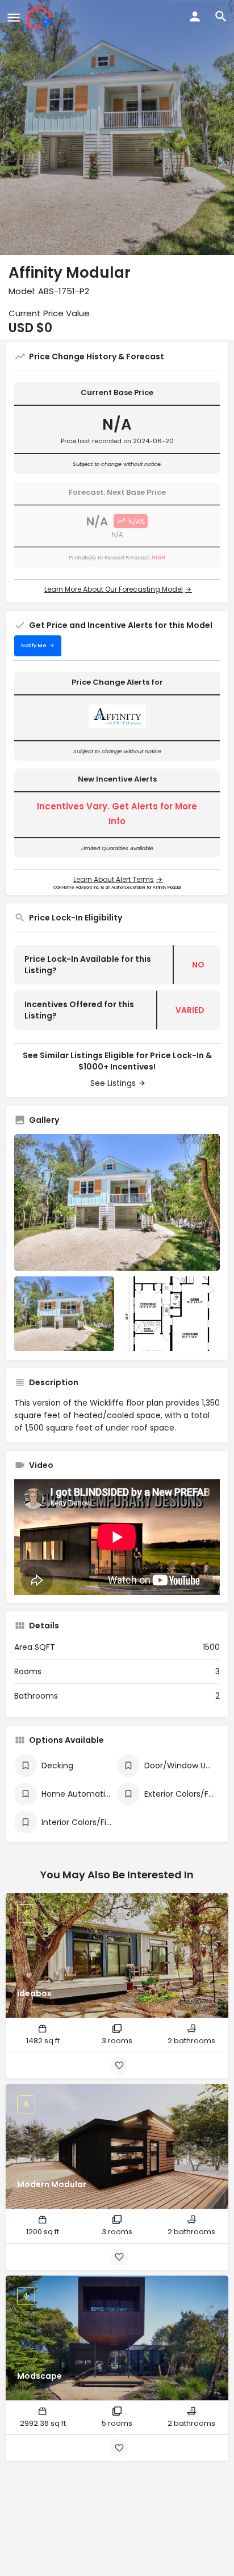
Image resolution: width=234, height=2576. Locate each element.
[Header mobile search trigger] (221, 16)
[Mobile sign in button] (195, 16)
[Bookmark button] (119, 2065)
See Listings (113, 1083)
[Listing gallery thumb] (117, 1202)
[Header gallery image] (117, 128)
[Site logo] (41, 17)
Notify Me (34, 646)
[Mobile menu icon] (14, 17)
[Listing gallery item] (64, 1314)
